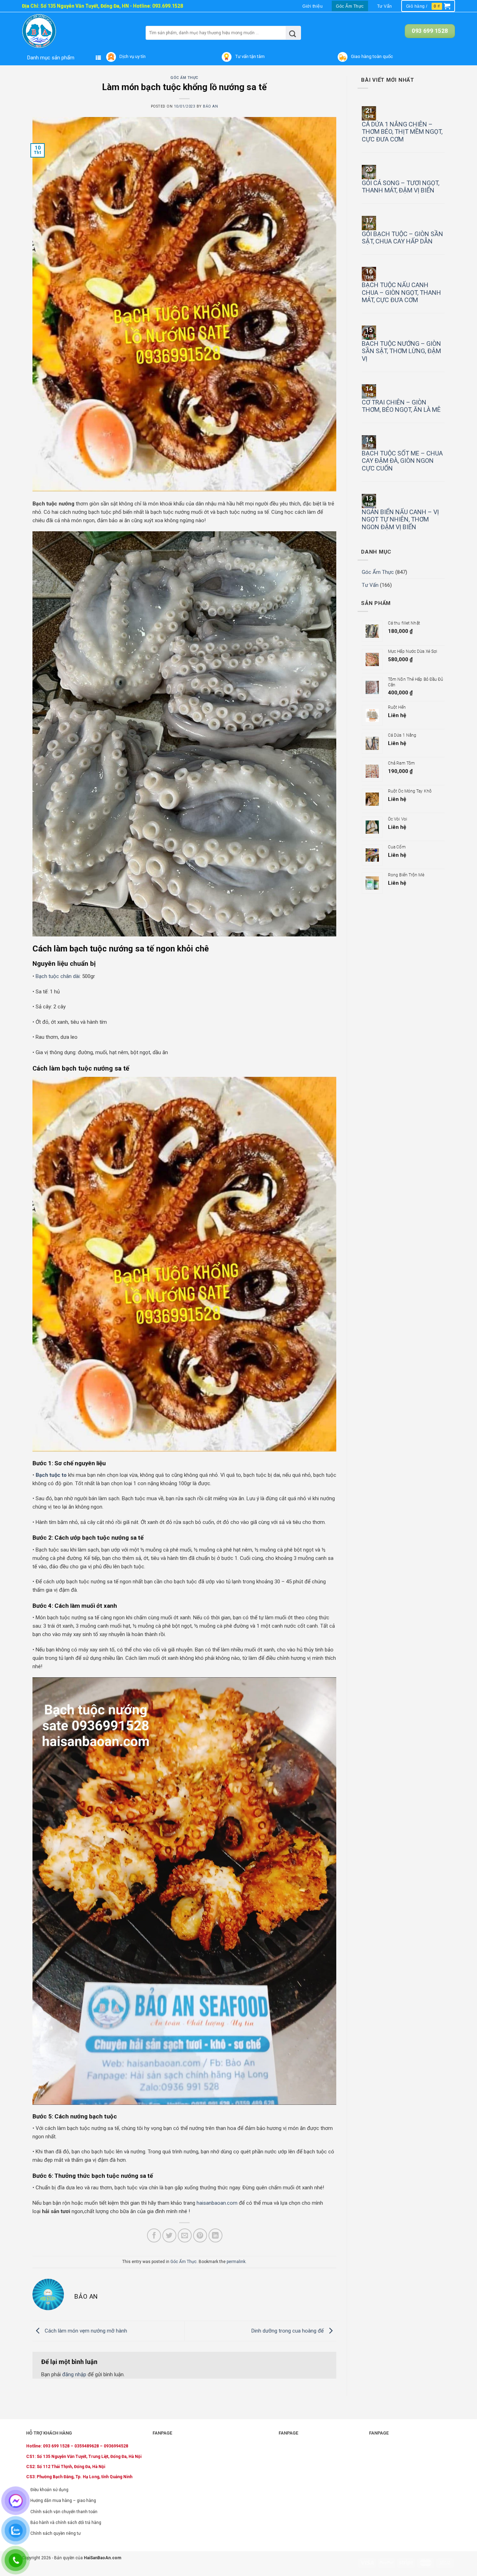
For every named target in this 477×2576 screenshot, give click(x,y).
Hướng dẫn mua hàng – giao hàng (63, 2501)
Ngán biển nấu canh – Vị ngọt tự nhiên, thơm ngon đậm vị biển (400, 519)
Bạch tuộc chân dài (58, 976)
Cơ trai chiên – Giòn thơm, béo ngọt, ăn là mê (401, 406)
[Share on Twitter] (169, 2235)
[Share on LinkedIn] (215, 2235)
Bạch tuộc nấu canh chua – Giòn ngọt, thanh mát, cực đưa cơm (401, 292)
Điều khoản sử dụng (49, 2490)
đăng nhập (74, 2374)
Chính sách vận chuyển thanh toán (64, 2512)
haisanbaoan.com (217, 2203)
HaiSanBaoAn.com (102, 2558)
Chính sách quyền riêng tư (56, 2533)
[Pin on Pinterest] (200, 2235)
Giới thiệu (313, 6)
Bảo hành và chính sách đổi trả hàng (66, 2523)
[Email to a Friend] (185, 2235)
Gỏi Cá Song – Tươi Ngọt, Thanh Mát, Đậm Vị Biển (401, 187)
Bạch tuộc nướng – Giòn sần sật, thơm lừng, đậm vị (401, 351)
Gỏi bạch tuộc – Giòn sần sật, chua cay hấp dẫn (402, 238)
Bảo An (210, 106)
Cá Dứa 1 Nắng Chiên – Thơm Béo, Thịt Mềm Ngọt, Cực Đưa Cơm (402, 132)
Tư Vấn (385, 6)
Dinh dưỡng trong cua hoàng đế (288, 2331)
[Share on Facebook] (154, 2235)
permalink (236, 2262)
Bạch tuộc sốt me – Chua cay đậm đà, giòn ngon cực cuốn (402, 461)
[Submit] (293, 33)
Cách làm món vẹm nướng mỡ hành (85, 2331)
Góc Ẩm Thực (350, 6)
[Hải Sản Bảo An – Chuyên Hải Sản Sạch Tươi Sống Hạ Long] (53, 31)
